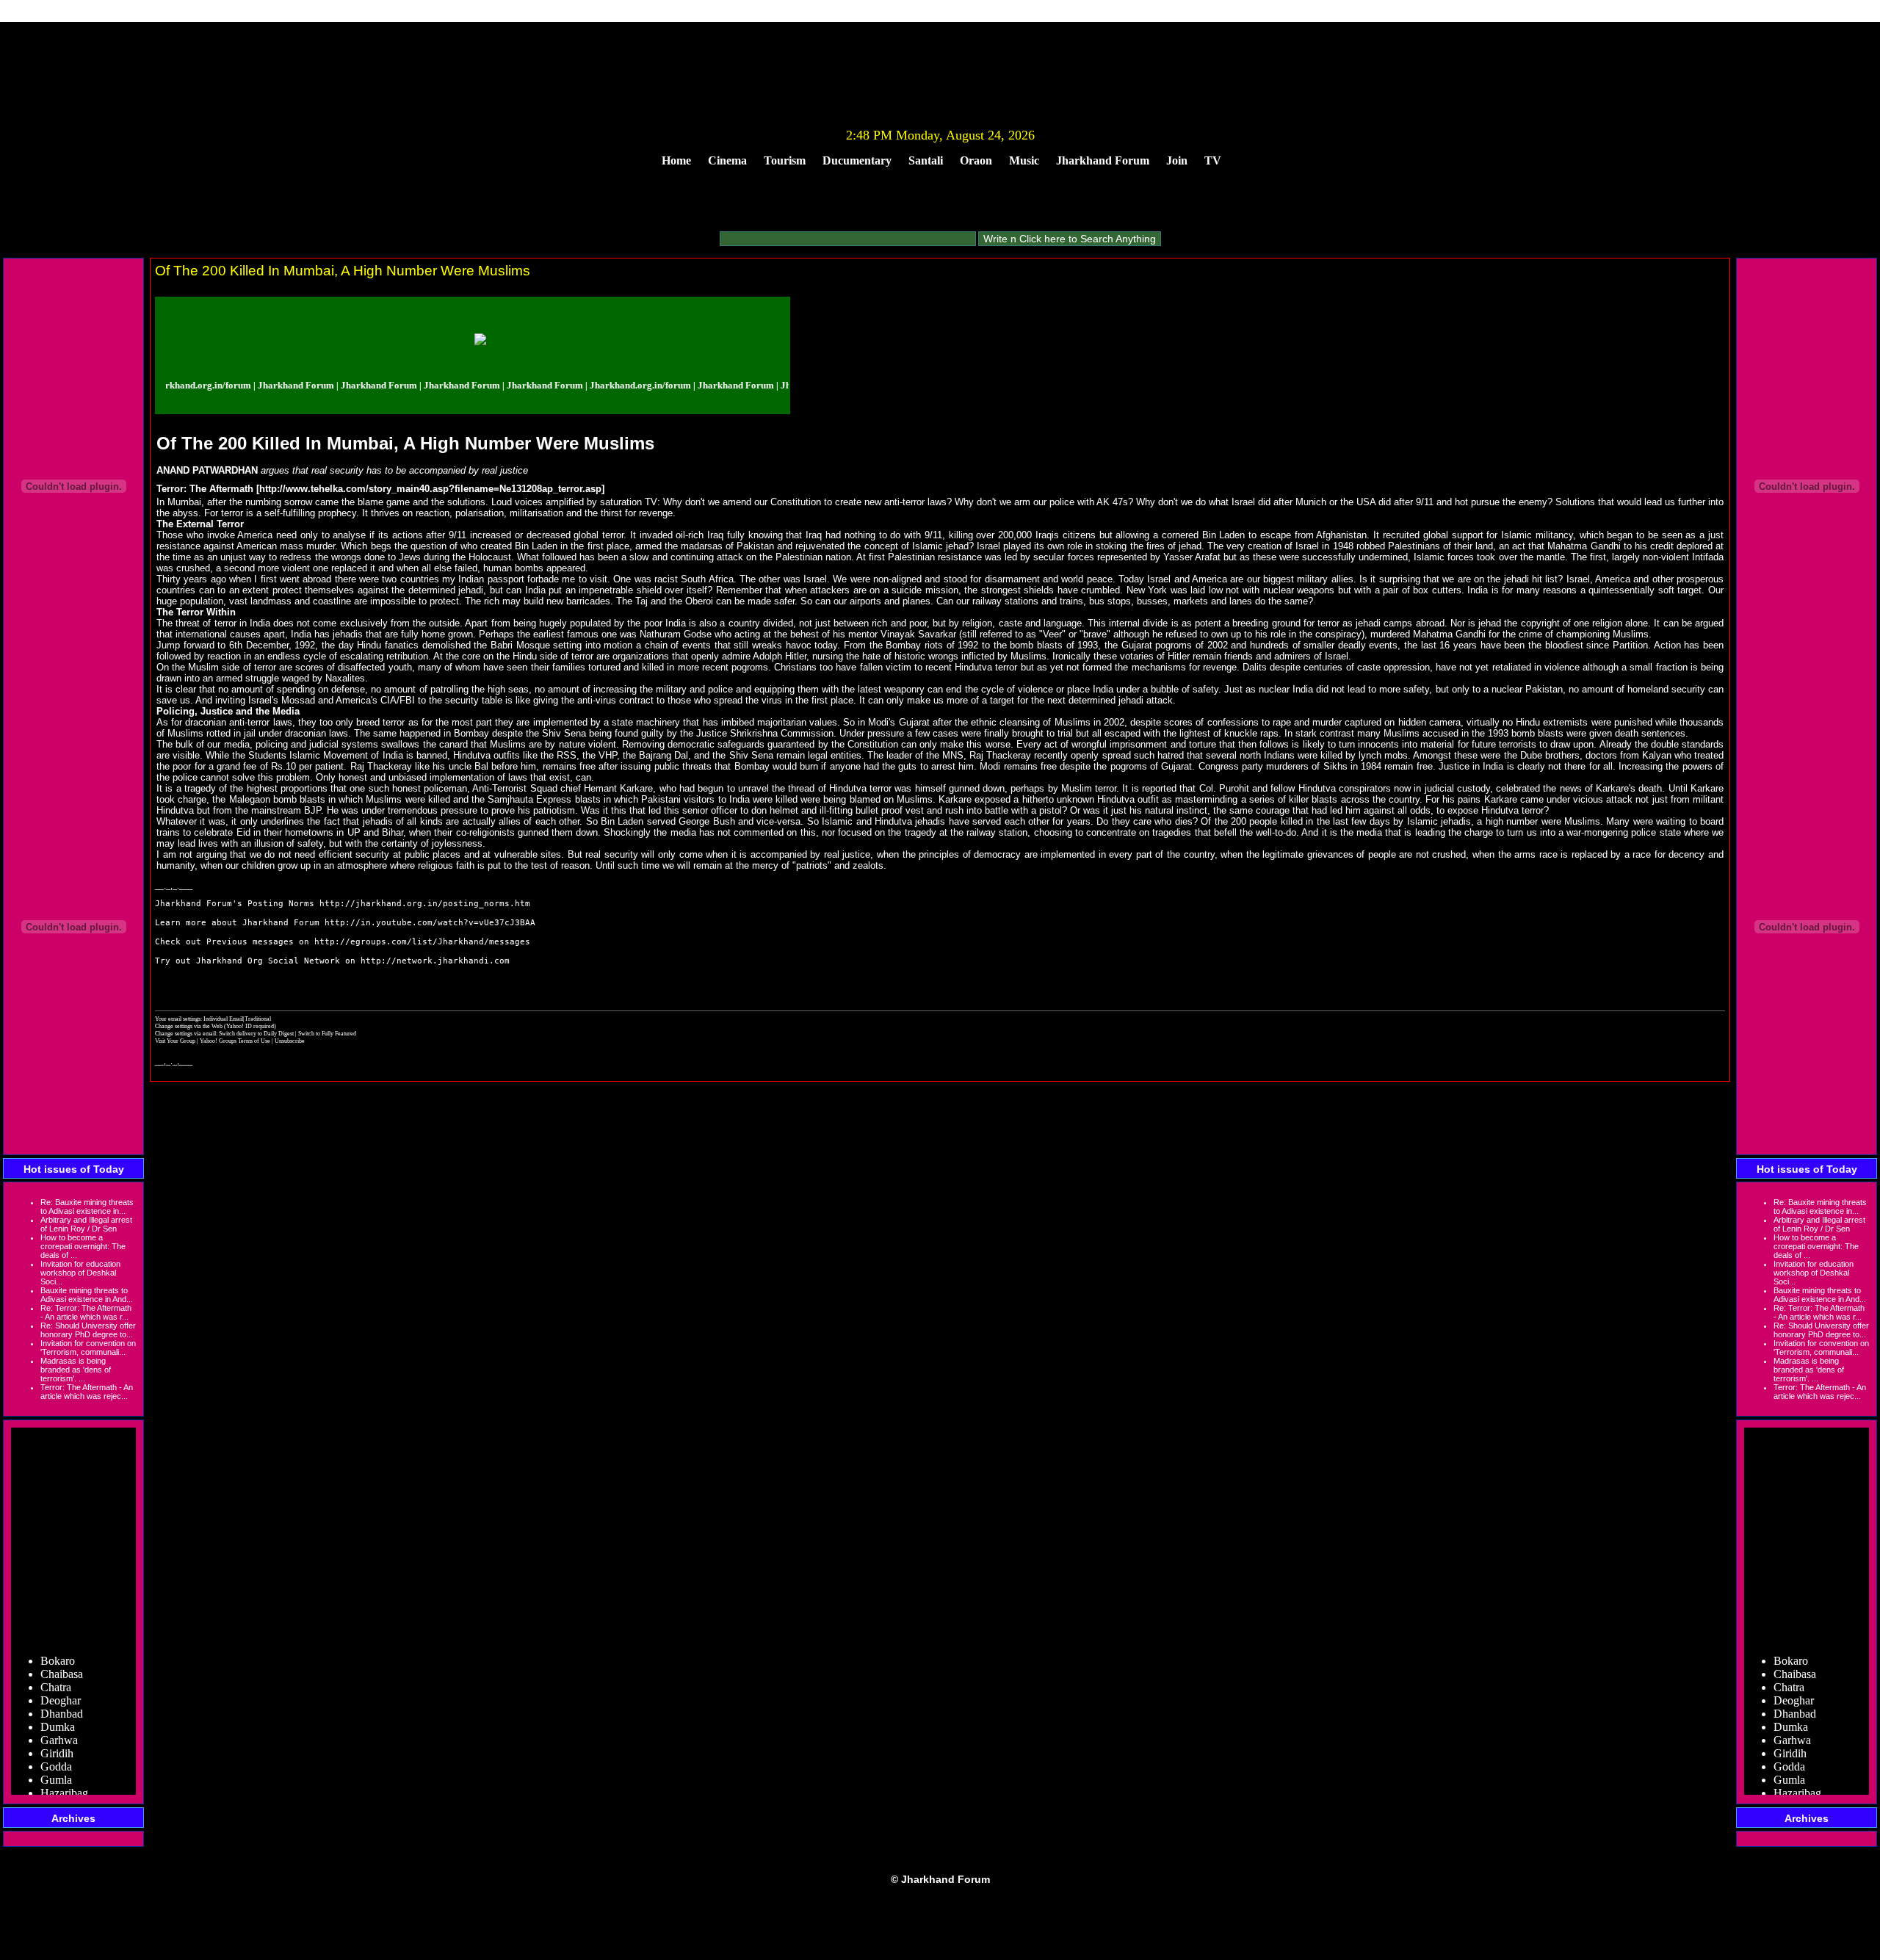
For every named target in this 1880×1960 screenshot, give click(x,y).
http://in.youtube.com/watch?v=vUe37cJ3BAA (430, 923)
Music (1024, 160)
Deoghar (61, 1679)
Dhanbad (62, 1692)
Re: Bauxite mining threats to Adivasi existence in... (87, 1207)
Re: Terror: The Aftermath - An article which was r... (86, 1312)
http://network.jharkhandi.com (435, 961)
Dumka (58, 1706)
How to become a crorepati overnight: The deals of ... (83, 1246)
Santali (926, 160)
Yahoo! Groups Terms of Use (236, 1041)
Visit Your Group (176, 1041)
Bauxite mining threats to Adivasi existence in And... (87, 1295)
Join (1177, 160)
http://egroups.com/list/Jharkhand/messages (422, 942)
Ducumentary (857, 160)
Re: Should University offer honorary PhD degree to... (88, 1330)
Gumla (56, 1758)
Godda (56, 1745)
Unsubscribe (290, 1041)
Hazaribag (64, 1772)
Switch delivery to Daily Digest (256, 1033)
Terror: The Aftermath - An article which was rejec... (87, 1392)
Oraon (976, 160)
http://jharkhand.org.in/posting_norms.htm (425, 904)
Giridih (57, 1732)
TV (1213, 160)
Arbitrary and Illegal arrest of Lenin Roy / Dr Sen (86, 1224)
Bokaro (58, 1639)
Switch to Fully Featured (327, 1033)
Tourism (785, 160)
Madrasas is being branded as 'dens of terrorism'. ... (76, 1370)
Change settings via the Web (189, 1026)
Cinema (727, 160)
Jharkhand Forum (1103, 160)
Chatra (56, 1666)
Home (676, 160)
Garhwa (59, 1719)
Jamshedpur (68, 1785)
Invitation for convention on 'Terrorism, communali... (88, 1348)
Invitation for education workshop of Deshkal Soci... (80, 1273)
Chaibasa (62, 1653)
